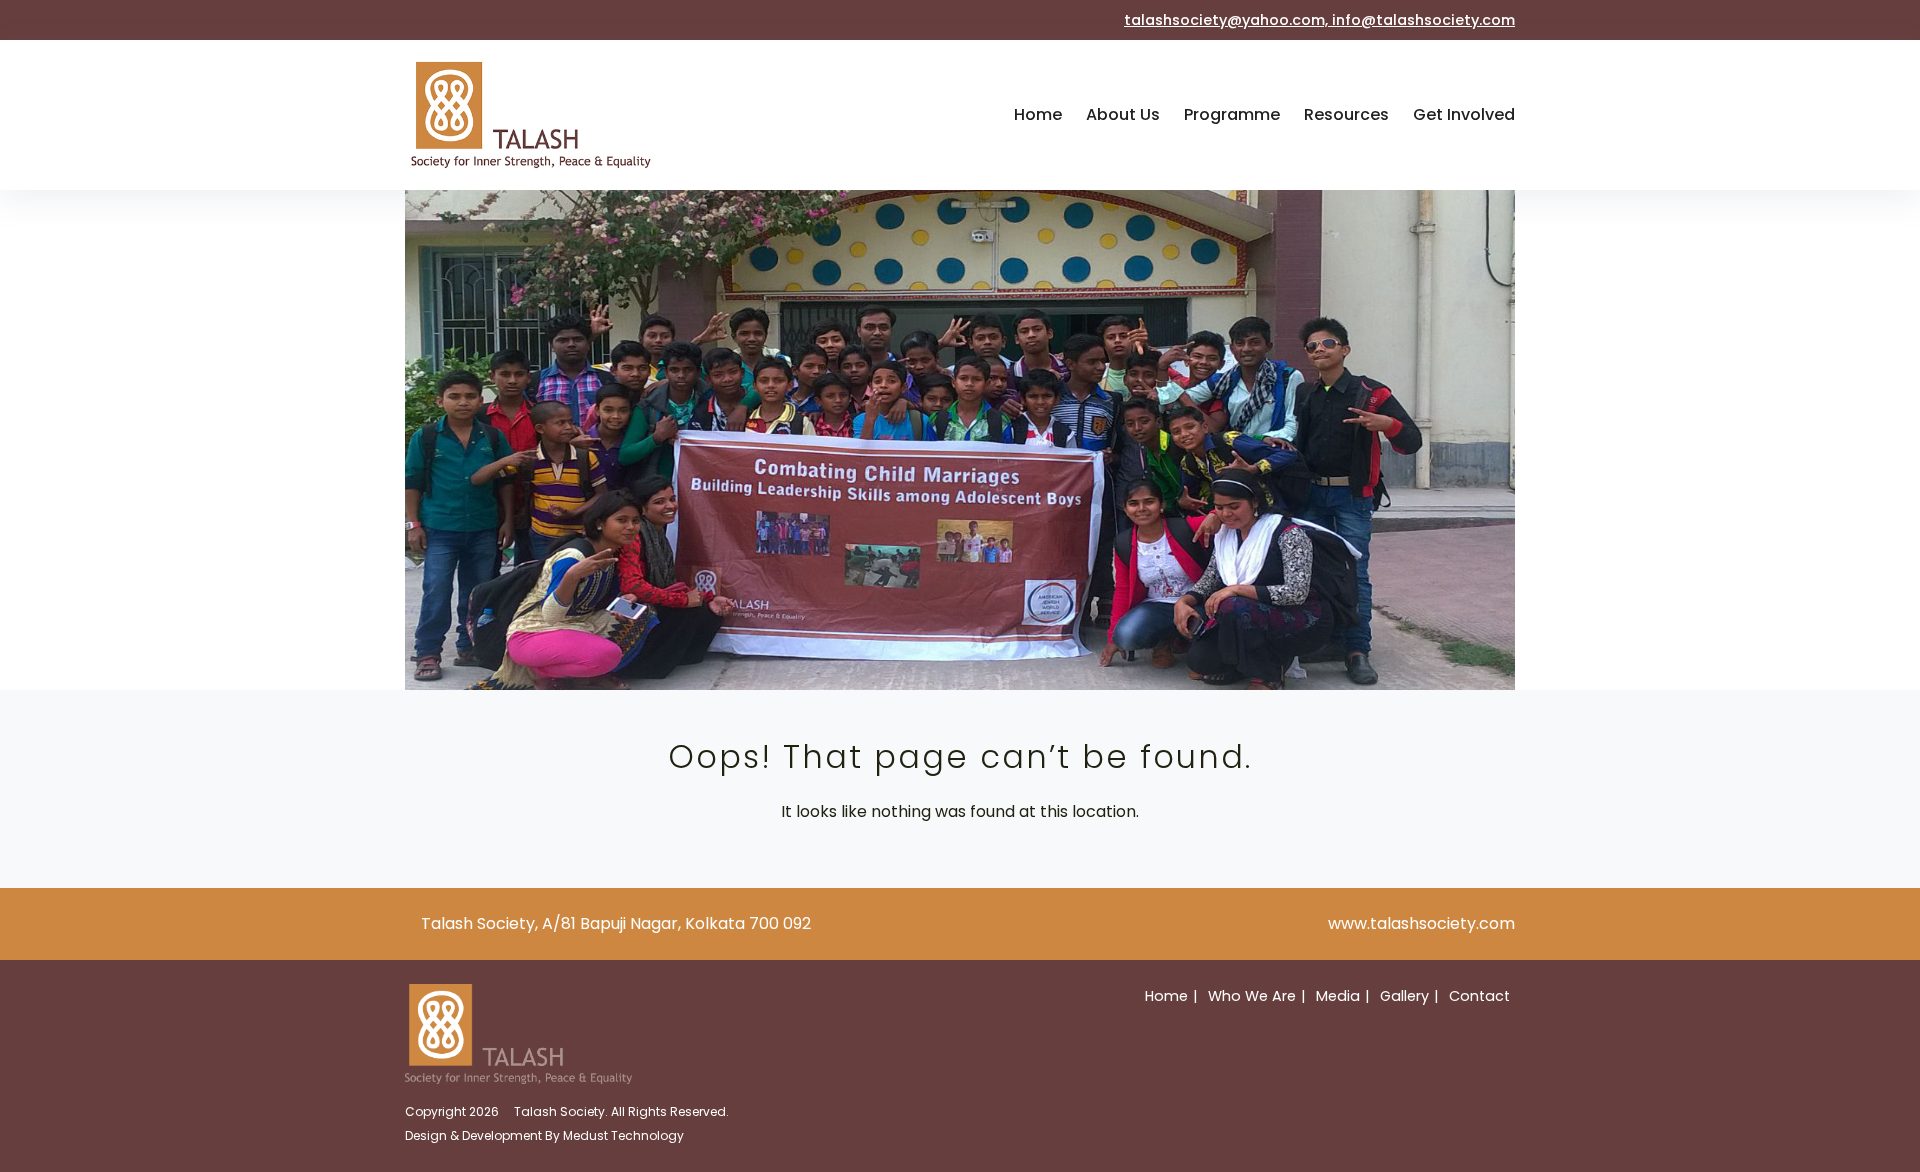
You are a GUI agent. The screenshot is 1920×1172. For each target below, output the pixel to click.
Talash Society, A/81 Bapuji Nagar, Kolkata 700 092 (616, 923)
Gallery (1404, 996)
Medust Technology (623, 1135)
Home (1038, 114)
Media (1338, 996)
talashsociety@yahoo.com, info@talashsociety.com (1319, 20)
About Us (1123, 114)
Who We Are (1252, 996)
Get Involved (1464, 114)
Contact (1479, 996)
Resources (1346, 114)
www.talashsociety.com (1421, 923)
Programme (1232, 114)
